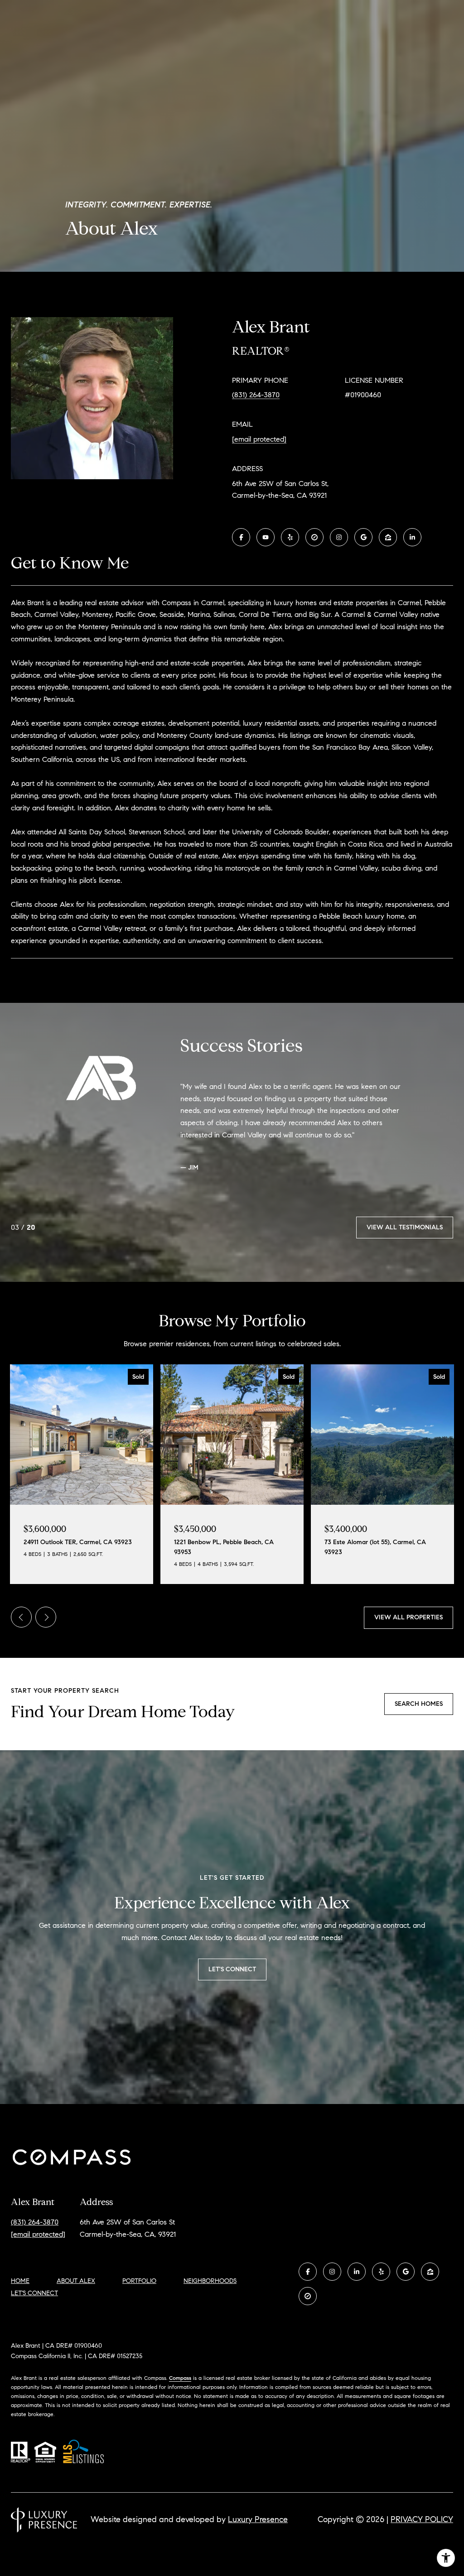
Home (20, 2289)
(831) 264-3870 (256, 395)
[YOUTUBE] (266, 537)
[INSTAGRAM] (339, 537)
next (46, 1626)
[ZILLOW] (388, 537)
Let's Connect (34, 2302)
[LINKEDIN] (412, 537)
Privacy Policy (422, 2528)
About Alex (76, 2289)
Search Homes (419, 1712)
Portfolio (139, 2289)
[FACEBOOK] (241, 537)
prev (21, 1626)
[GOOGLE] (363, 537)
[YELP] (290, 537)
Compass (180, 2386)
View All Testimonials (405, 1235)
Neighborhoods (210, 2289)
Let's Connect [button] (232, 1977)
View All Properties (408, 1626)
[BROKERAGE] (314, 537)
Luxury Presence (258, 2528)
